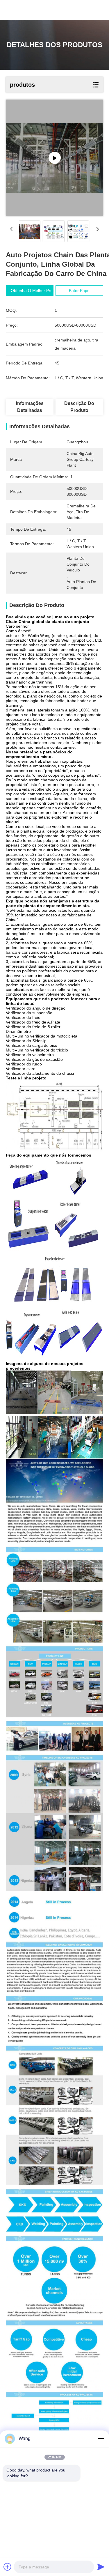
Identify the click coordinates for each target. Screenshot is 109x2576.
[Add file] (8, 2567)
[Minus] (101, 2439)
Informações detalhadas (30, 407)
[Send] (101, 2567)
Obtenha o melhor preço (34, 291)
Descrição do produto (79, 407)
